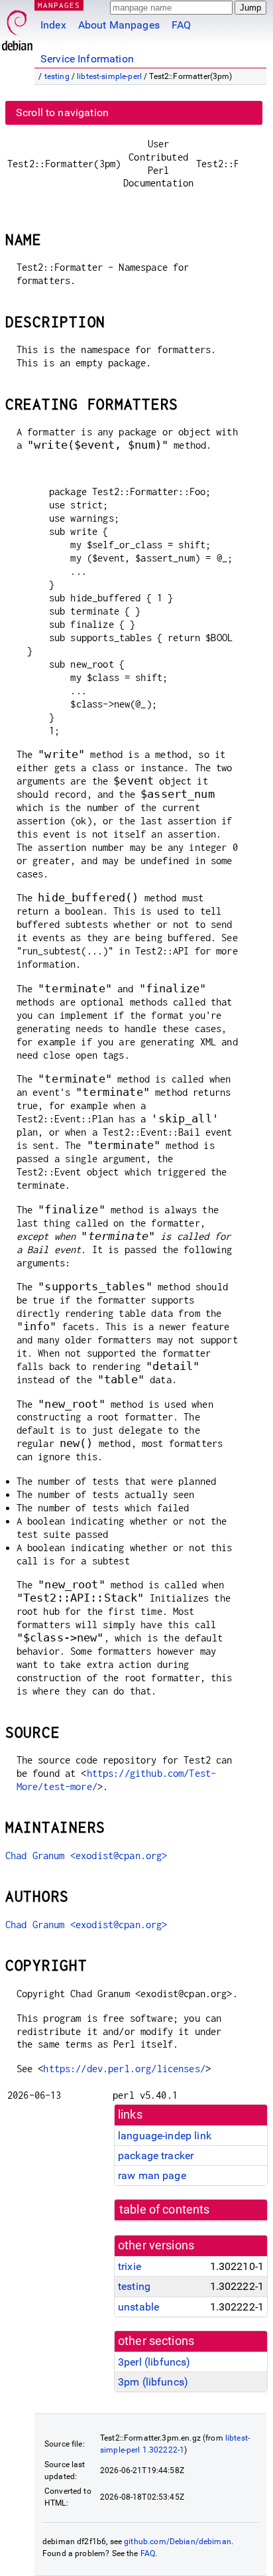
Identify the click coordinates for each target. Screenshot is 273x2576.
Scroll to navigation (62, 113)
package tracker (156, 2156)
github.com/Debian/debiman (178, 2541)
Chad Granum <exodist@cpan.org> (86, 1856)
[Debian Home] (17, 27)
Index (53, 25)
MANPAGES (59, 5)
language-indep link (165, 2136)
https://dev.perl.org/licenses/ (124, 2069)
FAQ (181, 25)
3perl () (154, 2362)
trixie (130, 2266)
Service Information (87, 59)
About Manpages (119, 25)
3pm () (153, 2382)
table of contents (165, 2210)
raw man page (152, 2175)
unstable (138, 2307)
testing (57, 76)
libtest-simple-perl (109, 76)
